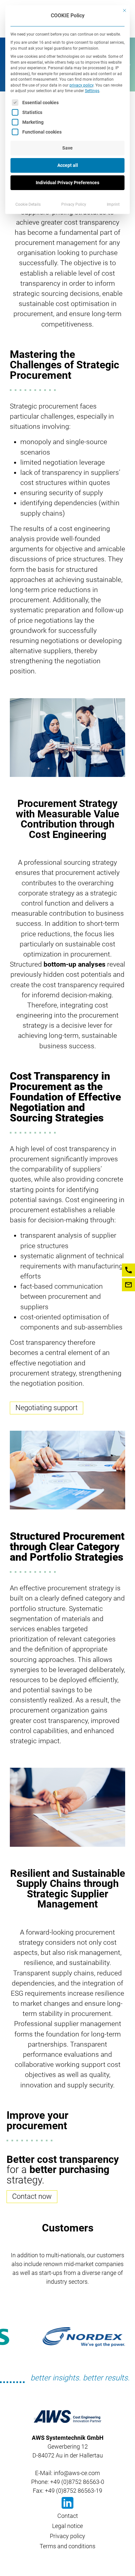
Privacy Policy (74, 204)
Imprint (113, 204)
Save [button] (67, 148)
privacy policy (81, 85)
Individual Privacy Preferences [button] (67, 183)
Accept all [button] (68, 165)
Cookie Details (28, 204)
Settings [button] (92, 91)
